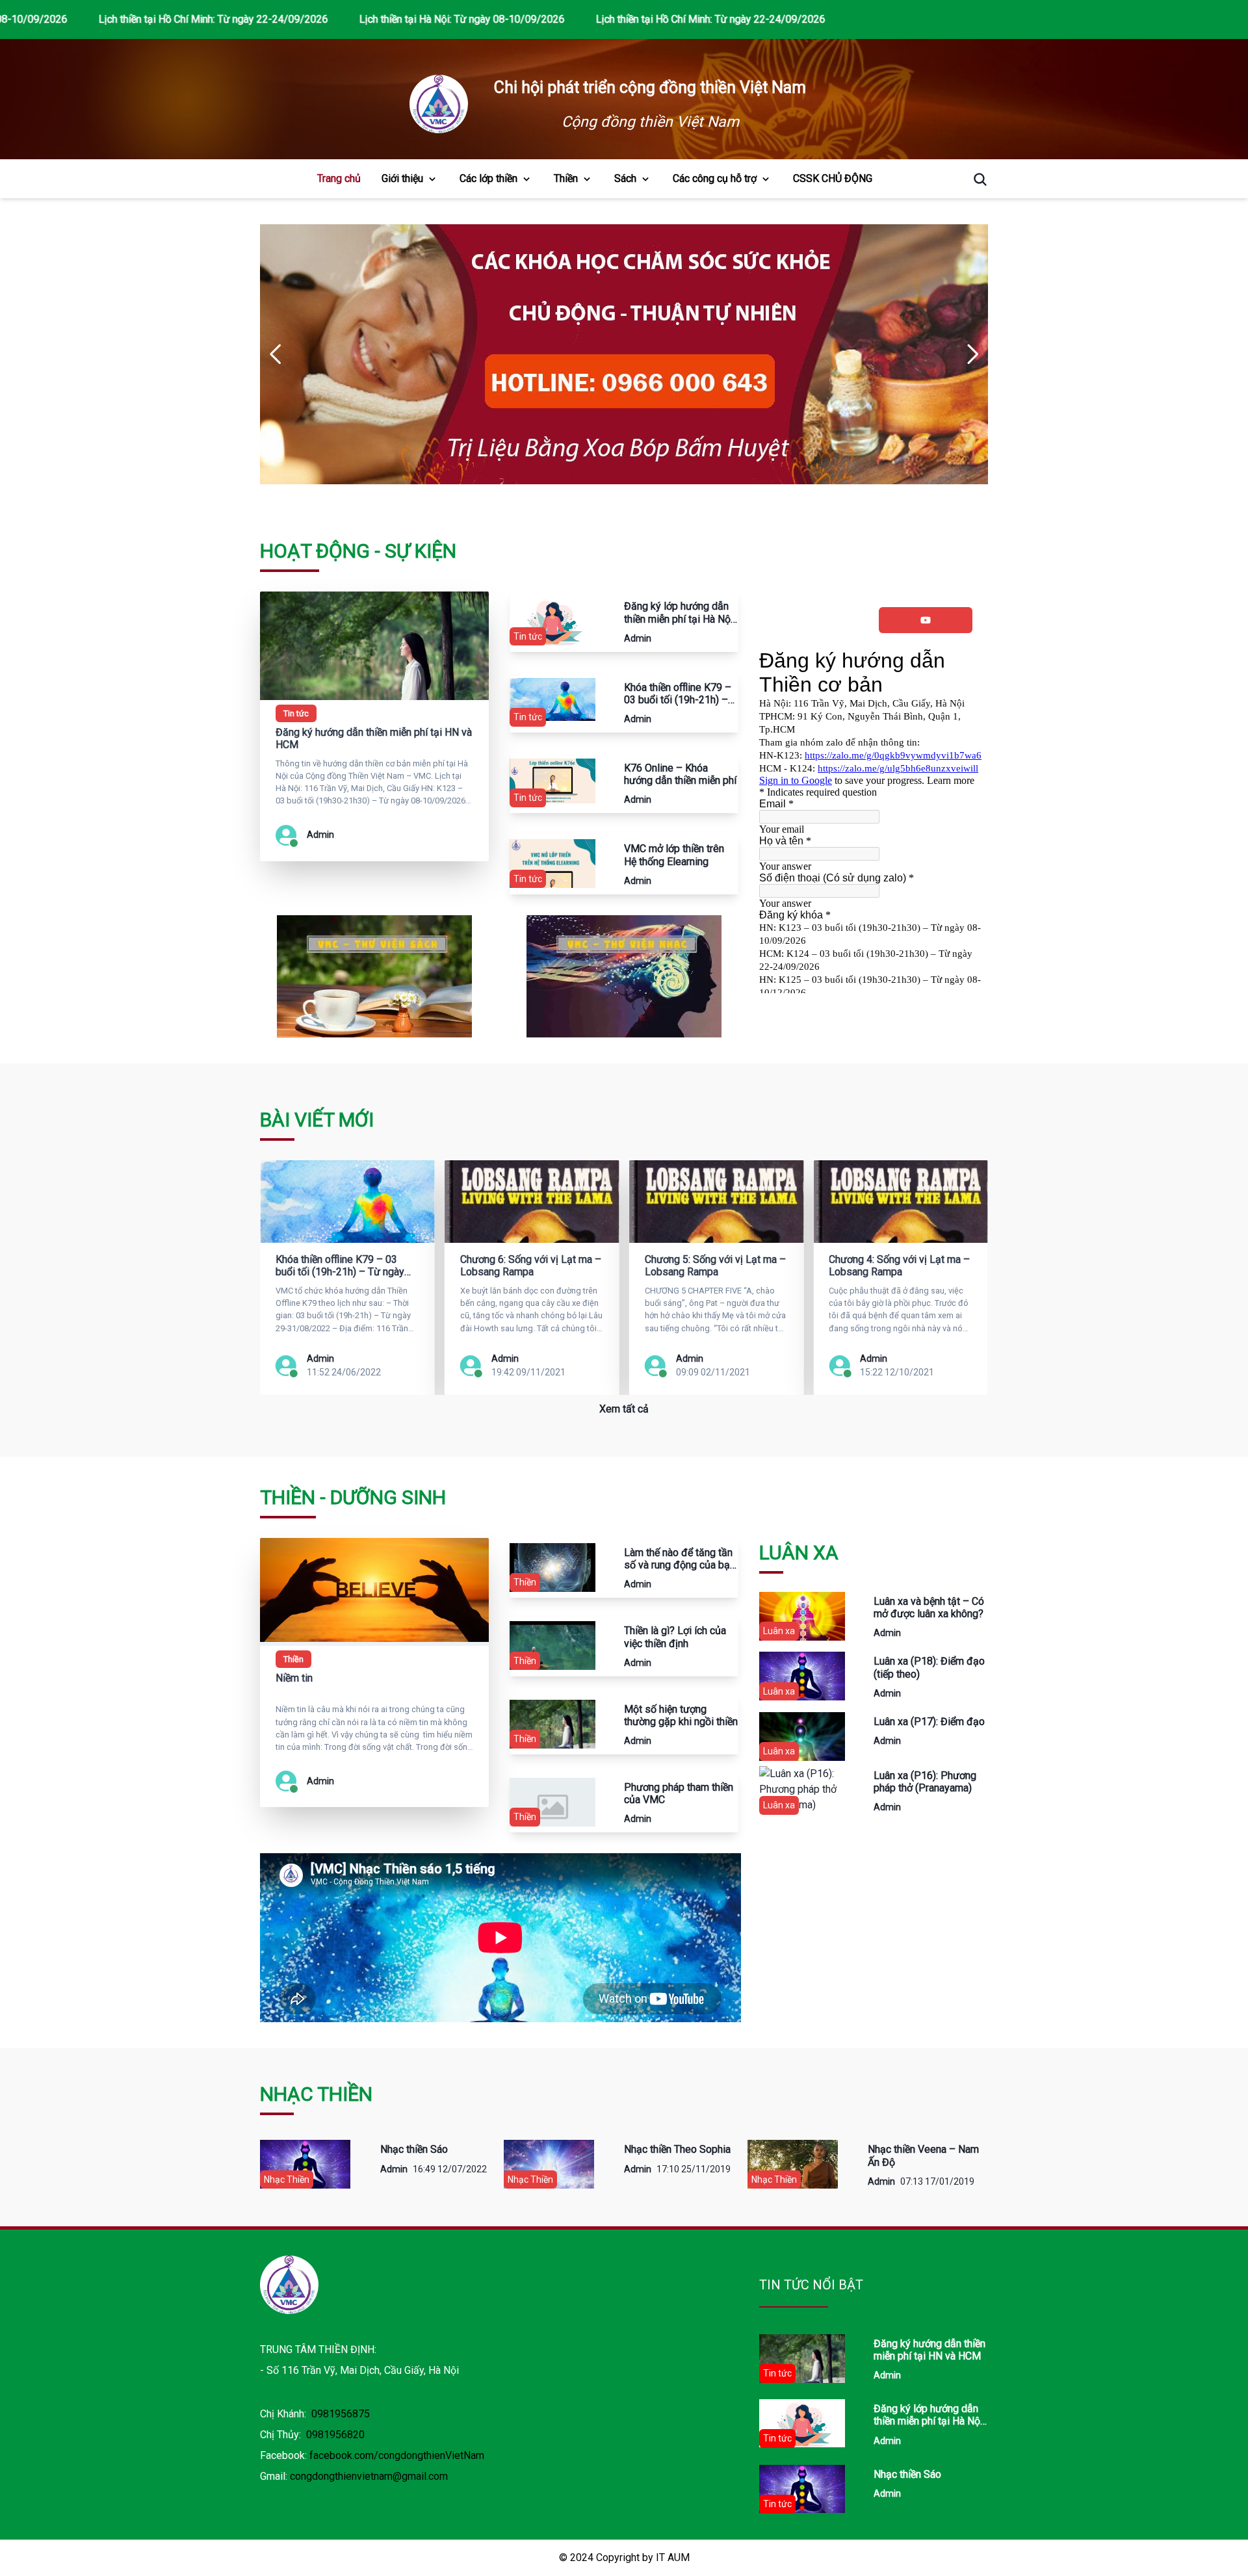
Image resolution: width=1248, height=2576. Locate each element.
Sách (625, 178)
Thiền (566, 178)
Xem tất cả (624, 1409)
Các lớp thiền (488, 178)
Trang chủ (339, 178)
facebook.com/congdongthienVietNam (397, 2455)
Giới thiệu (402, 178)
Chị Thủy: (312, 2435)
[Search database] (975, 179)
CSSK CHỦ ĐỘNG (833, 178)
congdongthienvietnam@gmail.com (369, 2476)
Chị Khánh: (315, 2414)
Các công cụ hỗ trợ (715, 178)
